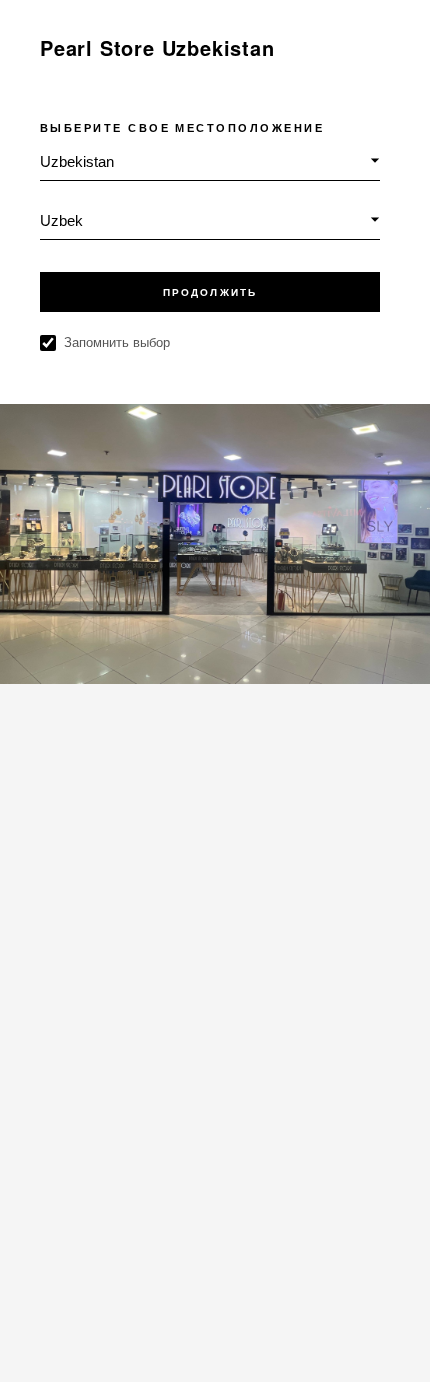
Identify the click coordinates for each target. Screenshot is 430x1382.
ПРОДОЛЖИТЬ (210, 292)
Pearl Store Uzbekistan (157, 47)
